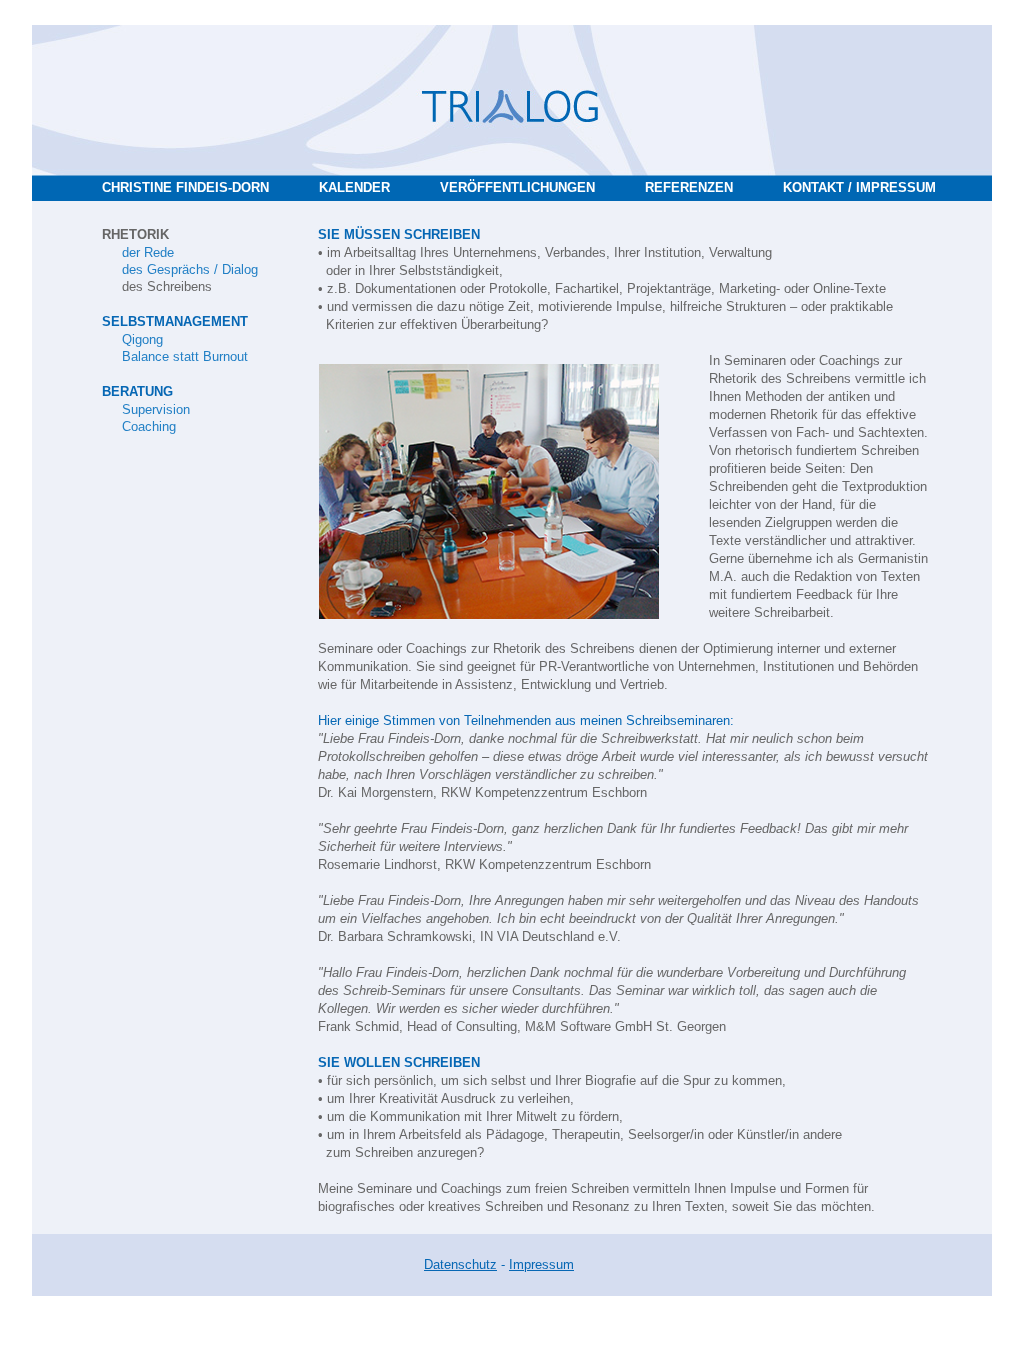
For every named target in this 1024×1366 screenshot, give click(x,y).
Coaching (149, 426)
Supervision (156, 409)
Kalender (354, 187)
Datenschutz (460, 1264)
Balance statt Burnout (185, 356)
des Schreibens (167, 286)
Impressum (541, 1264)
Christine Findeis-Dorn (185, 187)
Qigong (142, 339)
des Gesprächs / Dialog (190, 269)
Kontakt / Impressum (859, 187)
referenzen (689, 187)
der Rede (148, 252)
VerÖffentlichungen (517, 187)
